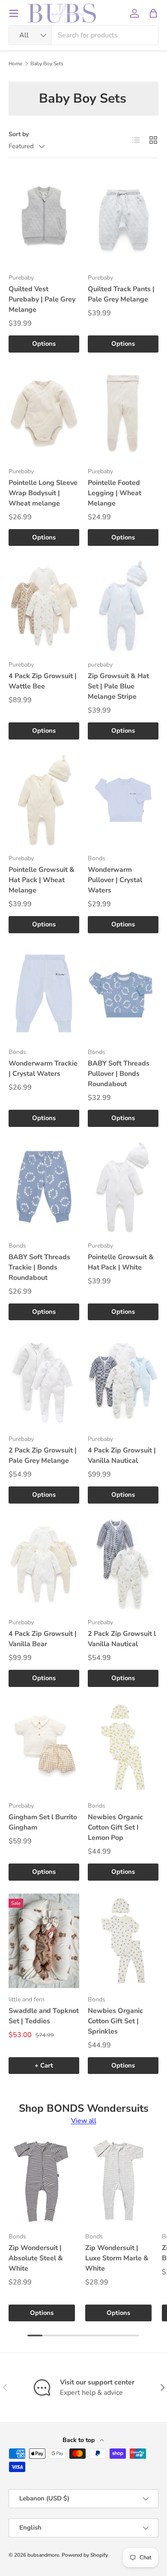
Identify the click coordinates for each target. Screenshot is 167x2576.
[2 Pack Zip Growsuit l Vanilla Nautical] (123, 1564)
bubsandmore (43, 2555)
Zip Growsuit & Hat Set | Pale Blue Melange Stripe (118, 686)
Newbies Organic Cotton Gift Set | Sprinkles (115, 2021)
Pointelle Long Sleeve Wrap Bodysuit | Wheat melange (43, 493)
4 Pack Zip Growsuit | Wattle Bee (43, 681)
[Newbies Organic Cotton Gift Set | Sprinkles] (123, 1941)
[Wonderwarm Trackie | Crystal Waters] (44, 993)
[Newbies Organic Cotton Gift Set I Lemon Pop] (123, 1747)
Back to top (79, 2440)
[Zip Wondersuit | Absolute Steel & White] (42, 2181)
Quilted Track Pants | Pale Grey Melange (121, 294)
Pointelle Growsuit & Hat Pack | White (121, 1262)
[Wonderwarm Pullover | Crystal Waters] (123, 800)
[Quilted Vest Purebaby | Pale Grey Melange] (44, 219)
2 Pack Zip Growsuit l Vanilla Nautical (122, 1639)
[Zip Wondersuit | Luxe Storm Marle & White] (118, 2181)
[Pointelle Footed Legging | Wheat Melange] (123, 413)
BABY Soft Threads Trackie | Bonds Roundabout (39, 1267)
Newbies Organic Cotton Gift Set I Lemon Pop (115, 1827)
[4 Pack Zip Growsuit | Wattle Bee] (44, 606)
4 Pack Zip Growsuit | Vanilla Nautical (122, 1455)
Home (15, 64)
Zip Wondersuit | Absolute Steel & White (36, 2258)
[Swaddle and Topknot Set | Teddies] (44, 1941)
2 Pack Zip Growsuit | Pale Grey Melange (43, 1455)
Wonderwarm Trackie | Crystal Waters (43, 1069)
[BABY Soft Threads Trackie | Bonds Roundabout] (44, 1187)
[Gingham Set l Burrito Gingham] (44, 1747)
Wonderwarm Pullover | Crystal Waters (115, 880)
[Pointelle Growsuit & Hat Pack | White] (123, 1187)
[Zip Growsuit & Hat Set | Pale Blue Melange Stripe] (123, 606)
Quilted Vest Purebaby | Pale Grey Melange (42, 299)
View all (84, 2121)
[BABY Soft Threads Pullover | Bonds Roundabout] (123, 993)
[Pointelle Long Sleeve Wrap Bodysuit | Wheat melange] (44, 413)
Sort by (19, 134)
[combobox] (83, 35)
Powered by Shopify (85, 2555)
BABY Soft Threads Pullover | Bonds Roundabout (119, 1074)
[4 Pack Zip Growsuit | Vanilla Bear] (44, 1564)
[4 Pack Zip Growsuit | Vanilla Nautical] (123, 1380)
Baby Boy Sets (47, 64)
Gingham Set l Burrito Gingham (43, 1822)
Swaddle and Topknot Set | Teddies (44, 2016)
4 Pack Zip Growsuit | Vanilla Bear (43, 1639)
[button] (153, 13)
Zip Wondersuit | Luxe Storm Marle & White (117, 2258)
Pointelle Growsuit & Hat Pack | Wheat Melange (42, 880)
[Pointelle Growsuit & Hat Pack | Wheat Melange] (44, 800)
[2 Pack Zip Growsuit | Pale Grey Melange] (44, 1380)
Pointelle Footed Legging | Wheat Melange (115, 493)
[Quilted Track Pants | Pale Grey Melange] (123, 219)
